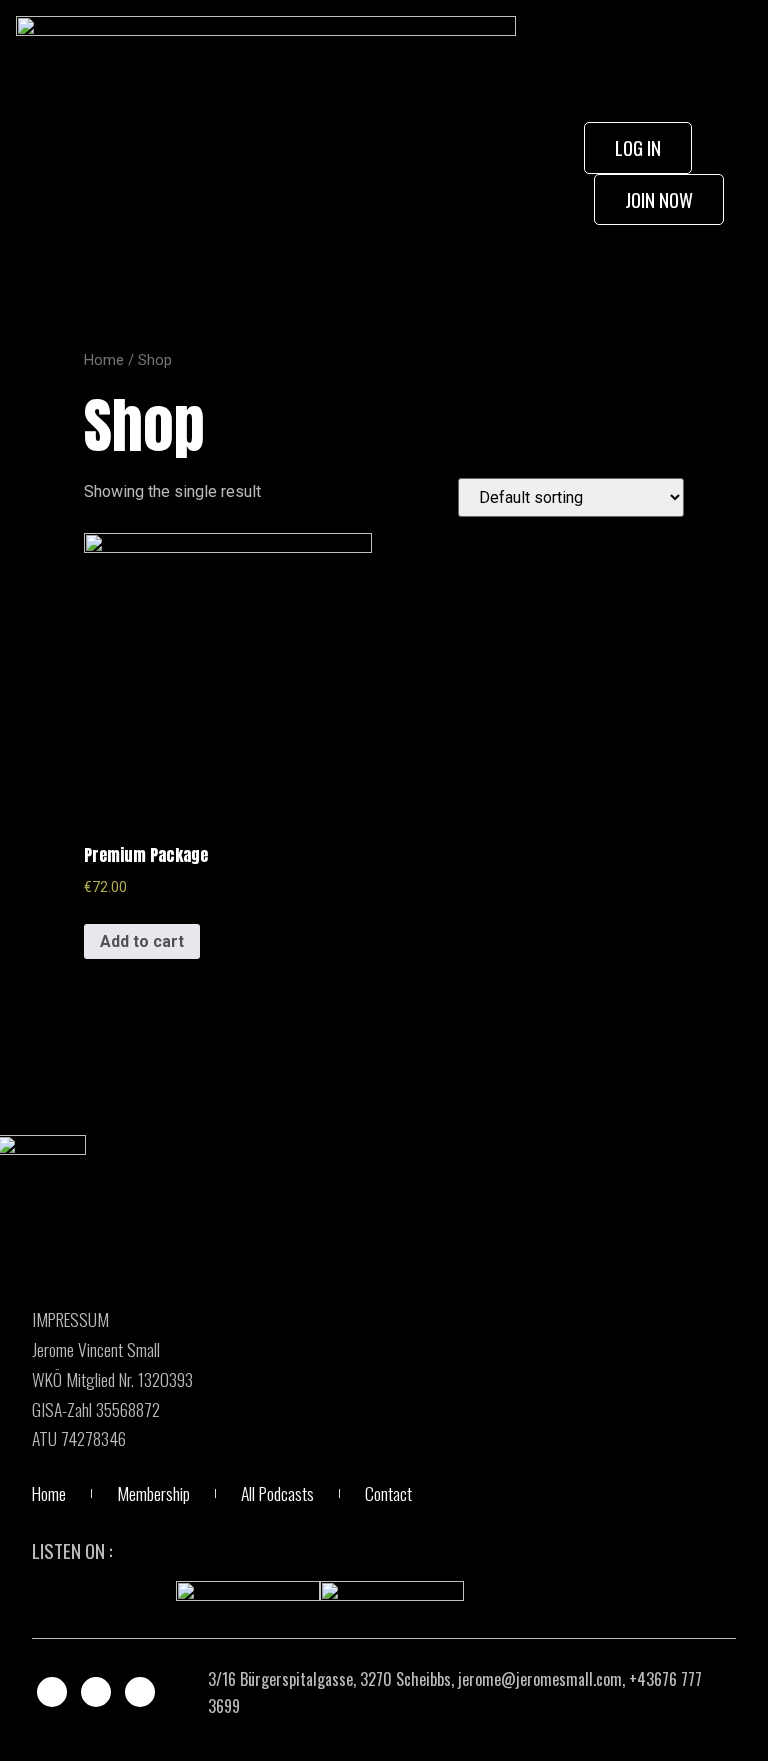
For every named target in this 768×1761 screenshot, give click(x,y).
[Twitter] (96, 1692)
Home (104, 360)
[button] (384, 173)
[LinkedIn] (140, 1692)
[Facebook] (52, 1692)
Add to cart (142, 941)
